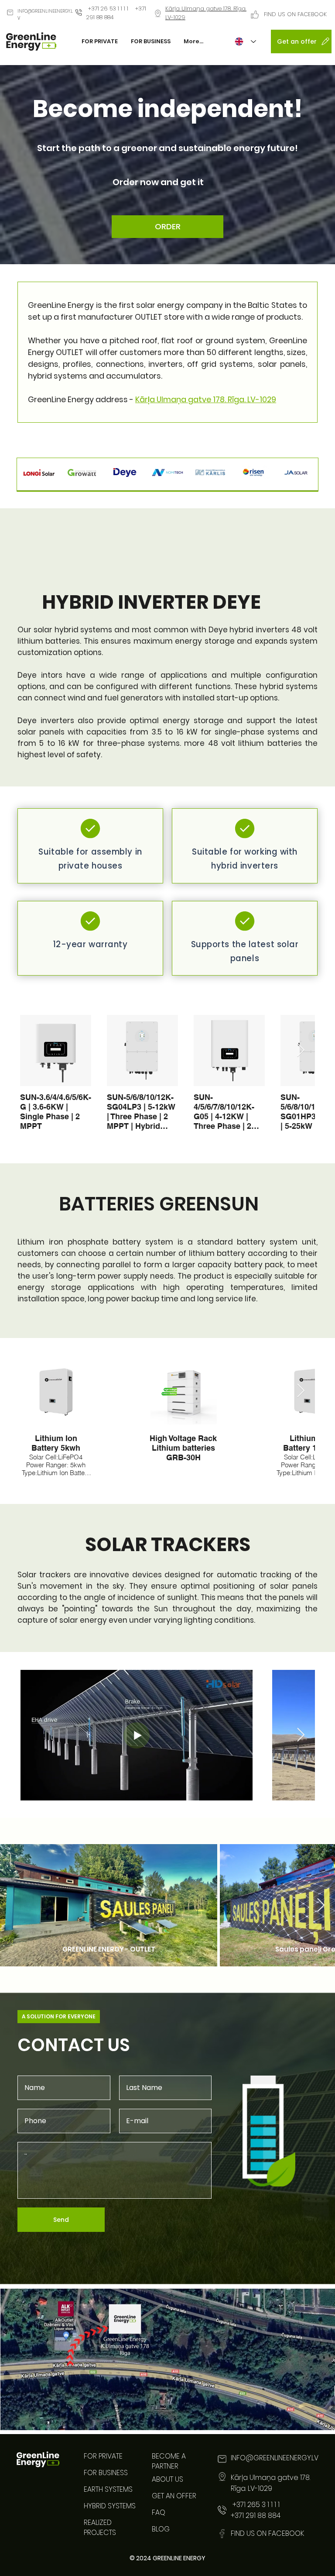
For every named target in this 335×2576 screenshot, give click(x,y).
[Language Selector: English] (245, 42)
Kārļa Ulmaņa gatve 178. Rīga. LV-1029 (206, 399)
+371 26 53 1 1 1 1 (108, 9)
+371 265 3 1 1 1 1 (255, 2505)
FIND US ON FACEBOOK (295, 14)
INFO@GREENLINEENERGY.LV (275, 2458)
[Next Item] (301, 1051)
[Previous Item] (34, 1735)
